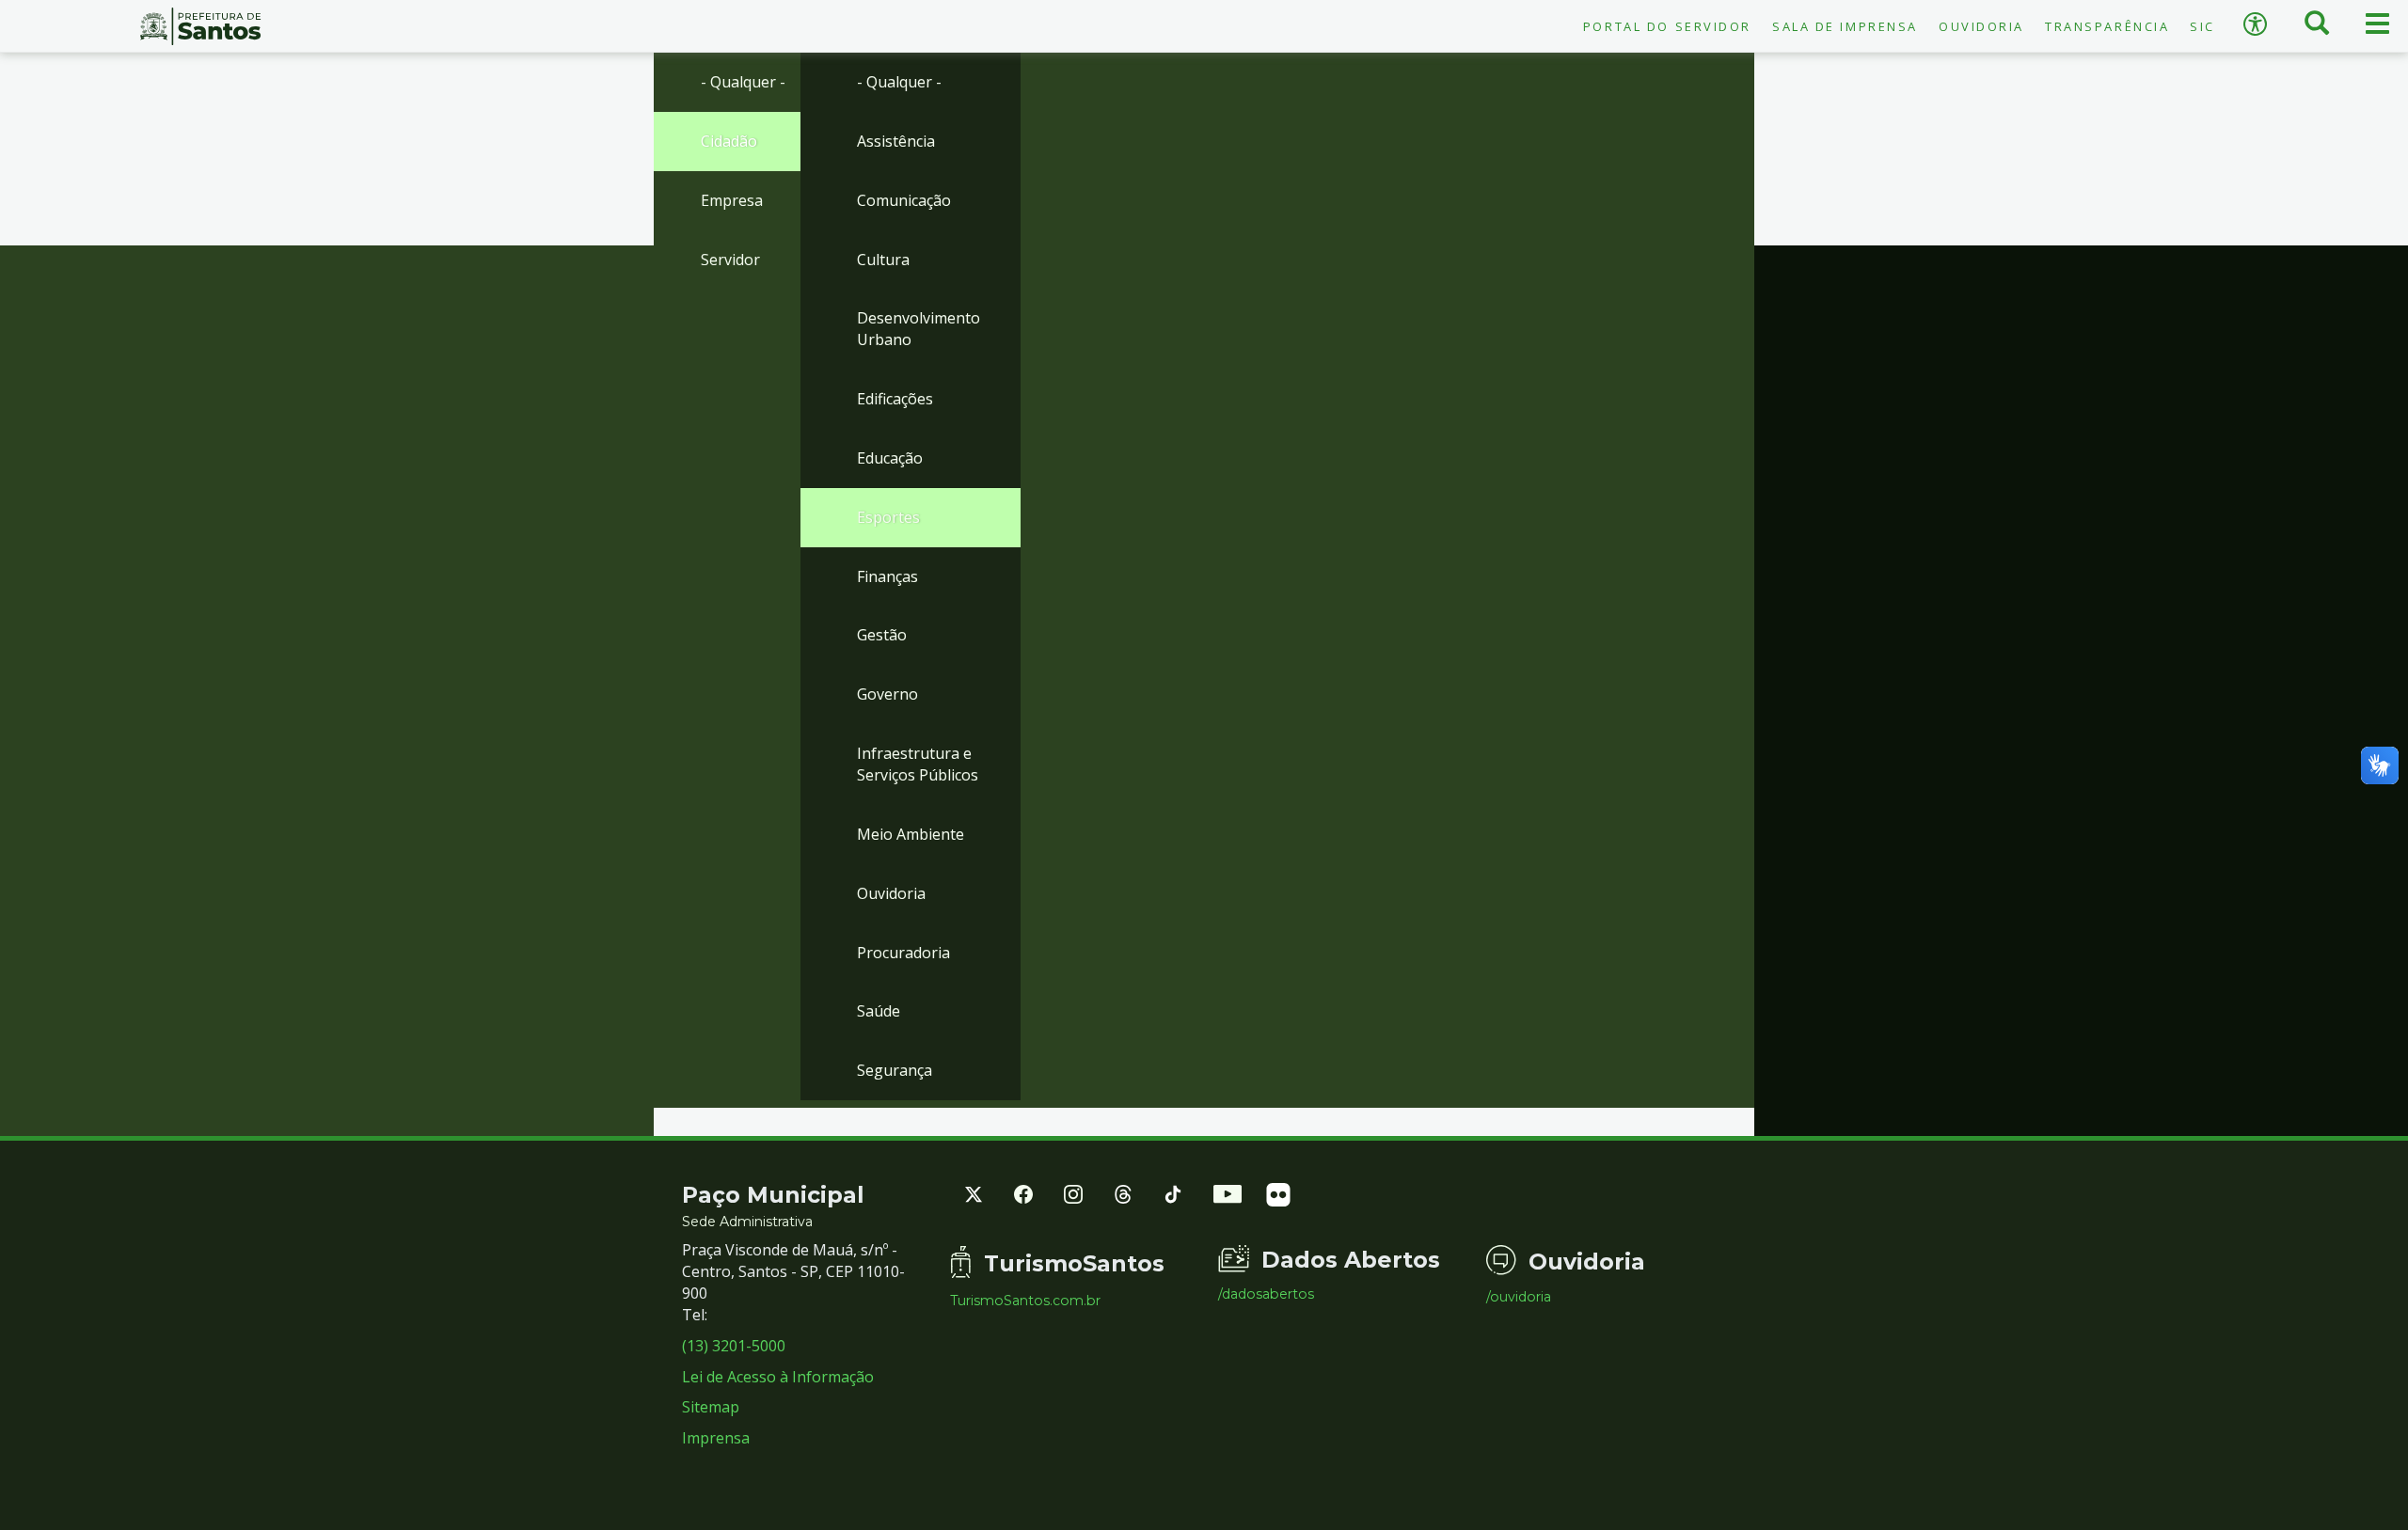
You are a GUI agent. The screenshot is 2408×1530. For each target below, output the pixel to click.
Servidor (730, 260)
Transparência (2107, 26)
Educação (890, 458)
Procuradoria (903, 953)
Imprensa (716, 1438)
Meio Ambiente (911, 834)
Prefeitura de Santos (201, 26)
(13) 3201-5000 (734, 1346)
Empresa (732, 200)
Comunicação (904, 200)
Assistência (896, 141)
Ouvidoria (1981, 26)
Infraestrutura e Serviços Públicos (918, 764)
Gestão (882, 635)
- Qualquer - (743, 82)
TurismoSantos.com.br (1025, 1301)
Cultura (883, 260)
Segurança (895, 1070)
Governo (887, 694)
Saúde (879, 1011)
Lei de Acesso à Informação (778, 1377)
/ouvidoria (1519, 1297)
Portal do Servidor (1667, 26)
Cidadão (729, 141)
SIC (2202, 26)
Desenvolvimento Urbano (919, 329)
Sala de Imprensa (1845, 26)
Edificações (895, 399)
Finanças (887, 576)
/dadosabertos (1266, 1294)
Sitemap (711, 1407)
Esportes (888, 517)
